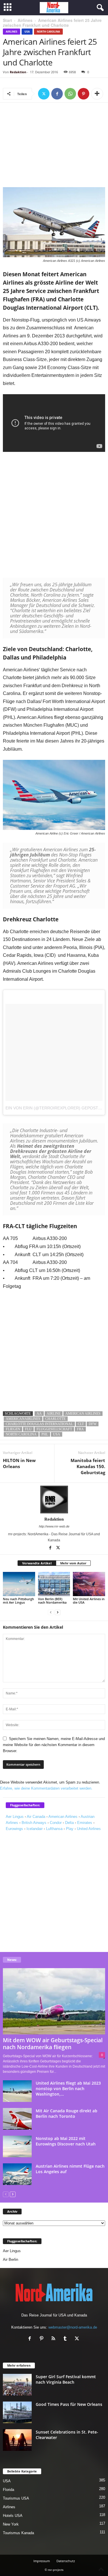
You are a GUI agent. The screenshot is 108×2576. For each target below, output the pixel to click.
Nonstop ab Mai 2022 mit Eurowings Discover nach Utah (66, 2141)
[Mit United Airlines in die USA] (89, 1584)
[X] (44, 94)
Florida (8, 2490)
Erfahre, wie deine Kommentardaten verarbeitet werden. (46, 1788)
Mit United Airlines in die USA (89, 1601)
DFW (93, 1424)
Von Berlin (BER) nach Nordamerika (52, 1601)
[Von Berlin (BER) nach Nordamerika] (54, 1584)
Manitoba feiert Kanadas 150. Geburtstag (88, 1466)
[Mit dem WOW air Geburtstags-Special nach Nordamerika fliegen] (54, 2001)
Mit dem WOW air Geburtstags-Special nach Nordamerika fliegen (53, 2044)
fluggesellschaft (54, 1429)
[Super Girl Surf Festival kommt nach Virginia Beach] (17, 2385)
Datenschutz (66, 2561)
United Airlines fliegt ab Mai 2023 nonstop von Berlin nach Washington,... (68, 2089)
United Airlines (89, 1829)
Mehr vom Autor (73, 1563)
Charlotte (55, 1419)
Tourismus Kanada (18, 2533)
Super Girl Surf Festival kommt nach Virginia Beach (66, 2379)
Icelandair (35, 1829)
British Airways (34, 1823)
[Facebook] (57, 94)
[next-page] (58, 1612)
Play (70, 1829)
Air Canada (36, 1817)
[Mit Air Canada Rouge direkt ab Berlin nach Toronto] (17, 2119)
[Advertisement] (54, 146)
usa (57, 1434)
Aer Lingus (15, 1817)
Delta (69, 1823)
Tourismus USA (16, 2498)
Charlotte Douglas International (39, 1424)
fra (80, 1429)
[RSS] (55, 2339)
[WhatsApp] (70, 94)
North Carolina (48, 32)
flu (28, 1429)
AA (39, 1414)
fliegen (13, 1429)
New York (11, 2524)
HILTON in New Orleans (19, 1463)
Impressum (42, 2561)
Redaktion (18, 72)
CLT (81, 1424)
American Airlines (83, 1414)
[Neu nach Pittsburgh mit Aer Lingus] (19, 1584)
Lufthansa (54, 1829)
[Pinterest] (84, 94)
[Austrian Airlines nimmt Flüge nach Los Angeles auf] (17, 2174)
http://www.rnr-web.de (54, 1526)
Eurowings (14, 1829)
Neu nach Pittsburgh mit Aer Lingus (18, 1601)
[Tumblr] (66, 2339)
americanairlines (23, 1419)
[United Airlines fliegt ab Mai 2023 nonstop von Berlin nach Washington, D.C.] (17, 2091)
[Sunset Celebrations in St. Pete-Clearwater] (17, 2440)
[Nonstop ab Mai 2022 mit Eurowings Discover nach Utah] (17, 2146)
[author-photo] (54, 1500)
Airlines (25, 20)
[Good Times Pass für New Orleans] (17, 2412)
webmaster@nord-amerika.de (73, 2327)
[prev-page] (51, 1612)
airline (54, 1414)
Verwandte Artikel (37, 1563)
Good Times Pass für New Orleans (69, 2404)
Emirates (85, 1823)
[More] (97, 94)
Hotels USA (13, 2516)
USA (27, 32)
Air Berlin (11, 2260)
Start (7, 20)
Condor (56, 1823)
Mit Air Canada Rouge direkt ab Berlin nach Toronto (67, 2113)
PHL (45, 1434)
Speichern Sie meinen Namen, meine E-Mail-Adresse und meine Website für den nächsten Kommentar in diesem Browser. (54, 1745)
